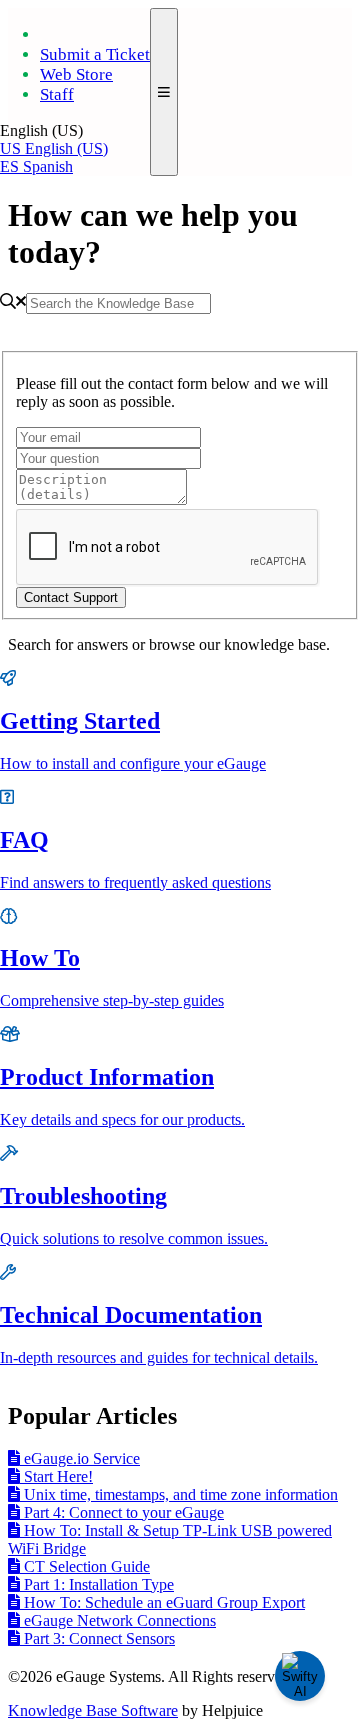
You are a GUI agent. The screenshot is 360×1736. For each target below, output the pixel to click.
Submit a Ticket (95, 54)
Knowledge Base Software (93, 1710)
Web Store (76, 74)
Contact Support (71, 597)
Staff (57, 94)
